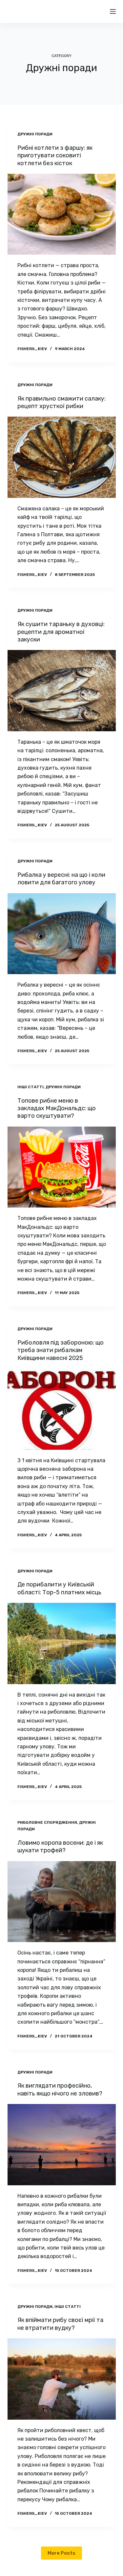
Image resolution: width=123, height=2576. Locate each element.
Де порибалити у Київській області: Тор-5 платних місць (60, 1588)
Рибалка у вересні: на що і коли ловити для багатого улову (61, 879)
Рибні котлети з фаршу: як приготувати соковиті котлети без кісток (55, 156)
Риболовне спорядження (47, 1822)
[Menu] (113, 11)
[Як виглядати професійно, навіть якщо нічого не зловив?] (62, 2145)
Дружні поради (35, 134)
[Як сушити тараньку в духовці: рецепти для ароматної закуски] (62, 691)
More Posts (61, 2553)
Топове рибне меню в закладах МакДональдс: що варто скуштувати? (57, 1108)
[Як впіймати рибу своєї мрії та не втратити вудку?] (62, 2379)
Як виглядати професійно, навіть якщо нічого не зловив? (60, 2089)
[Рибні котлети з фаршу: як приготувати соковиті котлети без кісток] (62, 214)
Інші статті (31, 1087)
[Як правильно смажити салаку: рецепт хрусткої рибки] (62, 457)
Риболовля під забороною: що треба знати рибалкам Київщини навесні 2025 (61, 1350)
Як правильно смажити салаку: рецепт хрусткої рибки (61, 402)
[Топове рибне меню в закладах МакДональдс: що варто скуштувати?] (62, 1167)
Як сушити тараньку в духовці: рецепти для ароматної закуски (61, 632)
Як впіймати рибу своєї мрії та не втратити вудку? (60, 2324)
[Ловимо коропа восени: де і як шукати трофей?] (62, 1902)
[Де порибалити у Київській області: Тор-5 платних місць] (62, 1643)
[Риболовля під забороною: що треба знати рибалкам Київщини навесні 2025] (62, 1409)
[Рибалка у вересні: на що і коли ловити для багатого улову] (62, 934)
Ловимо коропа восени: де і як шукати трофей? (60, 1847)
